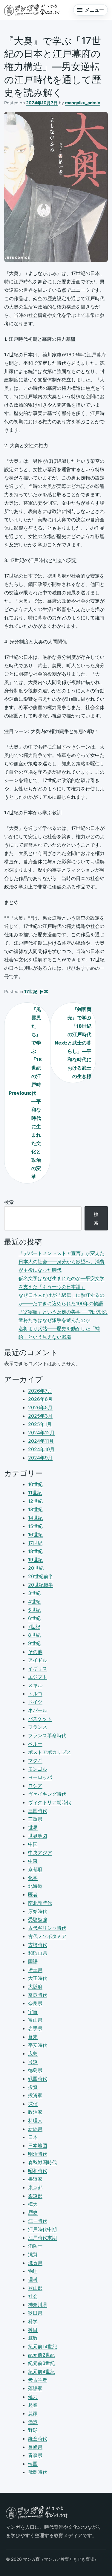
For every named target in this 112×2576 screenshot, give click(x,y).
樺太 (33, 2204)
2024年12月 (41, 1433)
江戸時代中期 (42, 2229)
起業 (33, 2405)
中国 (33, 1844)
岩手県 (35, 2028)
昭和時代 (38, 2171)
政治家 (35, 2112)
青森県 (35, 2455)
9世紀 (34, 1643)
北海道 (35, 1886)
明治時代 (38, 2154)
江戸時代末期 (42, 2238)
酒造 (33, 2422)
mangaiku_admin (83, 103)
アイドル (38, 1660)
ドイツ (35, 1702)
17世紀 (31, 991)
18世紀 (35, 1551)
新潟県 (35, 2129)
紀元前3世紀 (42, 2363)
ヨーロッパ (40, 1777)
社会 (33, 2296)
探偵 (33, 2104)
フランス (38, 1727)
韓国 (33, 2464)
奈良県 (35, 2003)
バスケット (40, 1719)
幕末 (33, 2037)
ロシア (35, 1786)
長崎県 (35, 2447)
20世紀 (36, 1568)
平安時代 (38, 2045)
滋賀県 (35, 2263)
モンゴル (38, 1769)
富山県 (35, 2020)
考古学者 (38, 2380)
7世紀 (34, 1627)
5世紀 (34, 1610)
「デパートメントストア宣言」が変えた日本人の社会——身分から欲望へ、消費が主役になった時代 (62, 1262)
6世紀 (34, 1618)
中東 (33, 1861)
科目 (33, 2330)
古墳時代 (38, 1945)
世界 (33, 1827)
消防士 (35, 2246)
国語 (33, 1961)
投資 (33, 2087)
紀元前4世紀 (42, 2372)
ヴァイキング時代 (47, 1794)
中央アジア (40, 1853)
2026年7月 (40, 1391)
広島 (33, 2053)
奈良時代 (38, 1995)
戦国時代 (38, 2079)
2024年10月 (41, 1449)
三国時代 (38, 1811)
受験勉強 (38, 1920)
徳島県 (35, 2070)
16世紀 (35, 1534)
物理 (33, 2271)
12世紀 (35, 1501)
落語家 (35, 2388)
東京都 (35, 2187)
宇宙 (33, 2012)
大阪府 (35, 1986)
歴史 (33, 2212)
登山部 (35, 2288)
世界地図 (38, 1836)
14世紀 (35, 1518)
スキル (35, 1685)
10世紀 (35, 1484)
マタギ (35, 1760)
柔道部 (35, 2196)
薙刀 (33, 2397)
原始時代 (38, 1911)
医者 (33, 1894)
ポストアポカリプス (50, 1752)
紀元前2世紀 (42, 2355)
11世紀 (35, 1493)
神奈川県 (38, 2305)
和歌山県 (38, 1953)
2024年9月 (40, 1458)
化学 (33, 1878)
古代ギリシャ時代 (47, 1928)
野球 (33, 2430)
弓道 (33, 2062)
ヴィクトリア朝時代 (50, 1802)
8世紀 (34, 1635)
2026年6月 (40, 1399)
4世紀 (34, 1601)
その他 (35, 1652)
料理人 (35, 2120)
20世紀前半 (41, 1576)
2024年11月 (41, 1441)
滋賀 (33, 2254)
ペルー (35, 1744)
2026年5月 (40, 1407)
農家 (33, 2413)
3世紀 (34, 1593)
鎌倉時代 (38, 2438)
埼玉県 (35, 1970)
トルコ (35, 1694)
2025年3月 (40, 1416)
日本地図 (38, 2146)
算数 (33, 2338)
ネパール (38, 1710)
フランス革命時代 (47, 1735)
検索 (9, 1202)
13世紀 (35, 1509)
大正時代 (38, 1978)
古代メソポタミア (47, 1936)
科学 (33, 2321)
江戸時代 (38, 2221)
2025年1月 (40, 1424)
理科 (33, 2279)
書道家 (35, 2179)
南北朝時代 (40, 1903)
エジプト (38, 1677)
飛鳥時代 (38, 2472)
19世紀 (35, 1560)
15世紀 (35, 1526)
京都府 (35, 1869)
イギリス (38, 1668)
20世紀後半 (41, 1585)
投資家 (35, 2095)
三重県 (35, 1819)
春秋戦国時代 (42, 2162)
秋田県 (35, 2313)
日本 (44, 991)
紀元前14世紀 (43, 2346)
